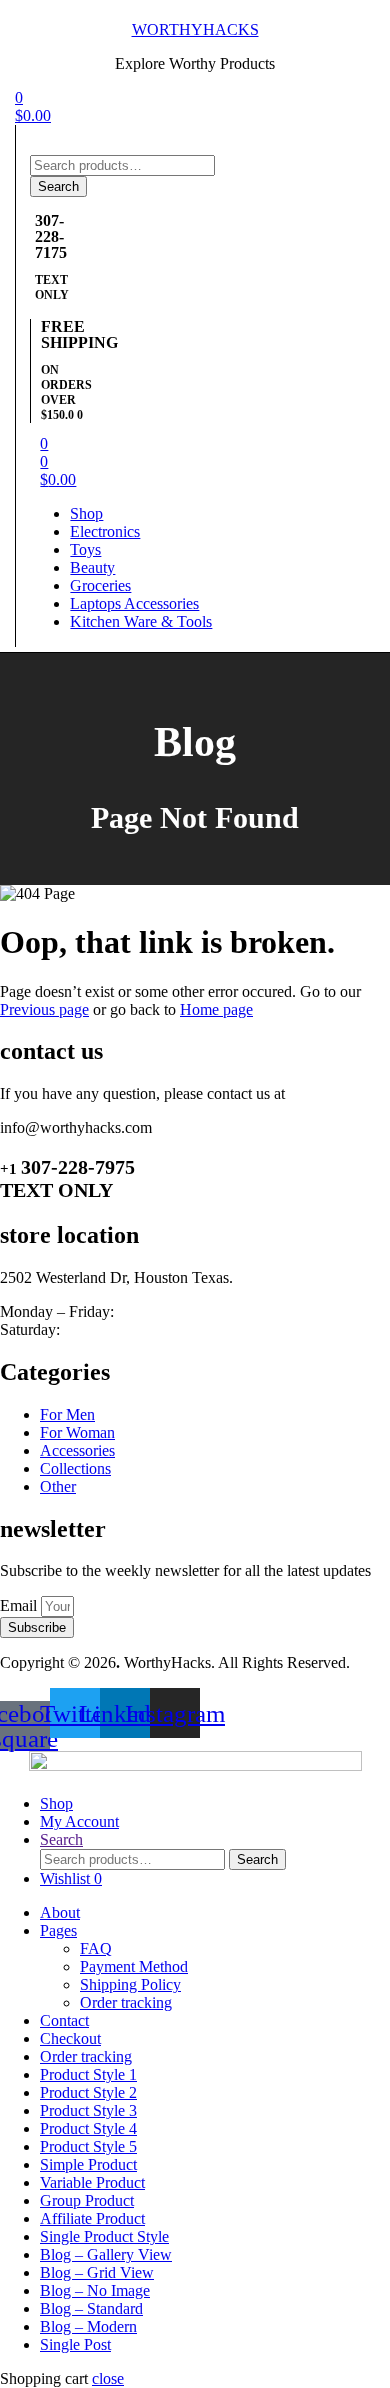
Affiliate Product (92, 2218)
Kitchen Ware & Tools (141, 621)
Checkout (70, 2038)
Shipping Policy (130, 1984)
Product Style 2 (88, 2092)
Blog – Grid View (97, 2272)
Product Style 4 (88, 2128)
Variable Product (92, 2182)
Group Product (87, 2200)
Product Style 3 (88, 2110)
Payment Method (134, 1966)
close (108, 2378)
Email (20, 1605)
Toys (85, 549)
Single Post (75, 2344)
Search (58, 186)
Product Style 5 (88, 2146)
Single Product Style (104, 2236)
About (60, 1912)
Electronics (105, 531)
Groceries (100, 585)
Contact (64, 2020)
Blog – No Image (95, 2290)
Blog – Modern (88, 2326)
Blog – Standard (91, 2308)
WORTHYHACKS (195, 29)
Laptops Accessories (134, 603)
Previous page (44, 1009)
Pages (58, 1930)
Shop (86, 513)
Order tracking (126, 2002)
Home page (216, 1009)
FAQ (96, 1948)
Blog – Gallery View (106, 2254)
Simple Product (88, 2164)
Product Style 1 (88, 2074)
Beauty (92, 567)
